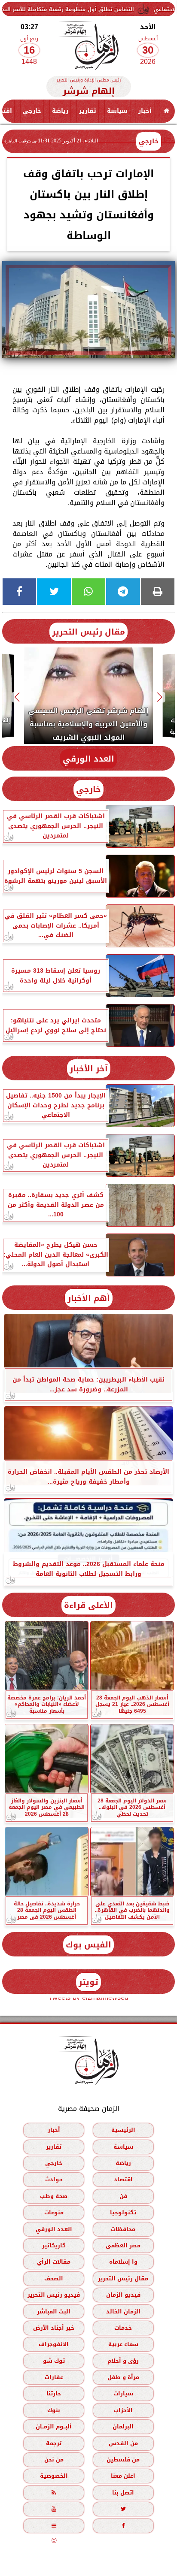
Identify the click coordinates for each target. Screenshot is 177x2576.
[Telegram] (123, 592)
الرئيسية (123, 2130)
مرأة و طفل (123, 2377)
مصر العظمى (123, 2245)
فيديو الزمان (123, 2295)
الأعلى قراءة (88, 1605)
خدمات (123, 2328)
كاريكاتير (54, 2245)
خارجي (32, 111)
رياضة (60, 111)
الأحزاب (123, 2410)
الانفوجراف (54, 2344)
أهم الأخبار (89, 1298)
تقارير (88, 111)
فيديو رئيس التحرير (54, 2295)
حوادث (54, 2180)
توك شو (54, 2361)
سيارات (123, 2394)
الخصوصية (54, 2476)
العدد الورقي (88, 759)
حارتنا (54, 2394)
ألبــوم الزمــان (54, 2426)
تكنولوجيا (123, 2212)
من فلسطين (123, 2460)
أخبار (145, 111)
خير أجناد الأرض (54, 2328)
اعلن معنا (123, 2476)
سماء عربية (123, 2344)
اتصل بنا (123, 2493)
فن (123, 2196)
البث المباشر (54, 2311)
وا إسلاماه (123, 2262)
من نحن (54, 2460)
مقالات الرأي (54, 2262)
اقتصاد (123, 2180)
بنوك (54, 2410)
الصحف (54, 2278)
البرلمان (123, 2426)
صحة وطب (54, 2196)
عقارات (54, 2377)
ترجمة (54, 2443)
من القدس (123, 2443)
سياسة (117, 111)
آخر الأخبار (89, 1069)
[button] (160, 697)
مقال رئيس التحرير (88, 632)
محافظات (123, 2229)
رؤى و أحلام (123, 2361)
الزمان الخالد (123, 2311)
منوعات (54, 2212)
